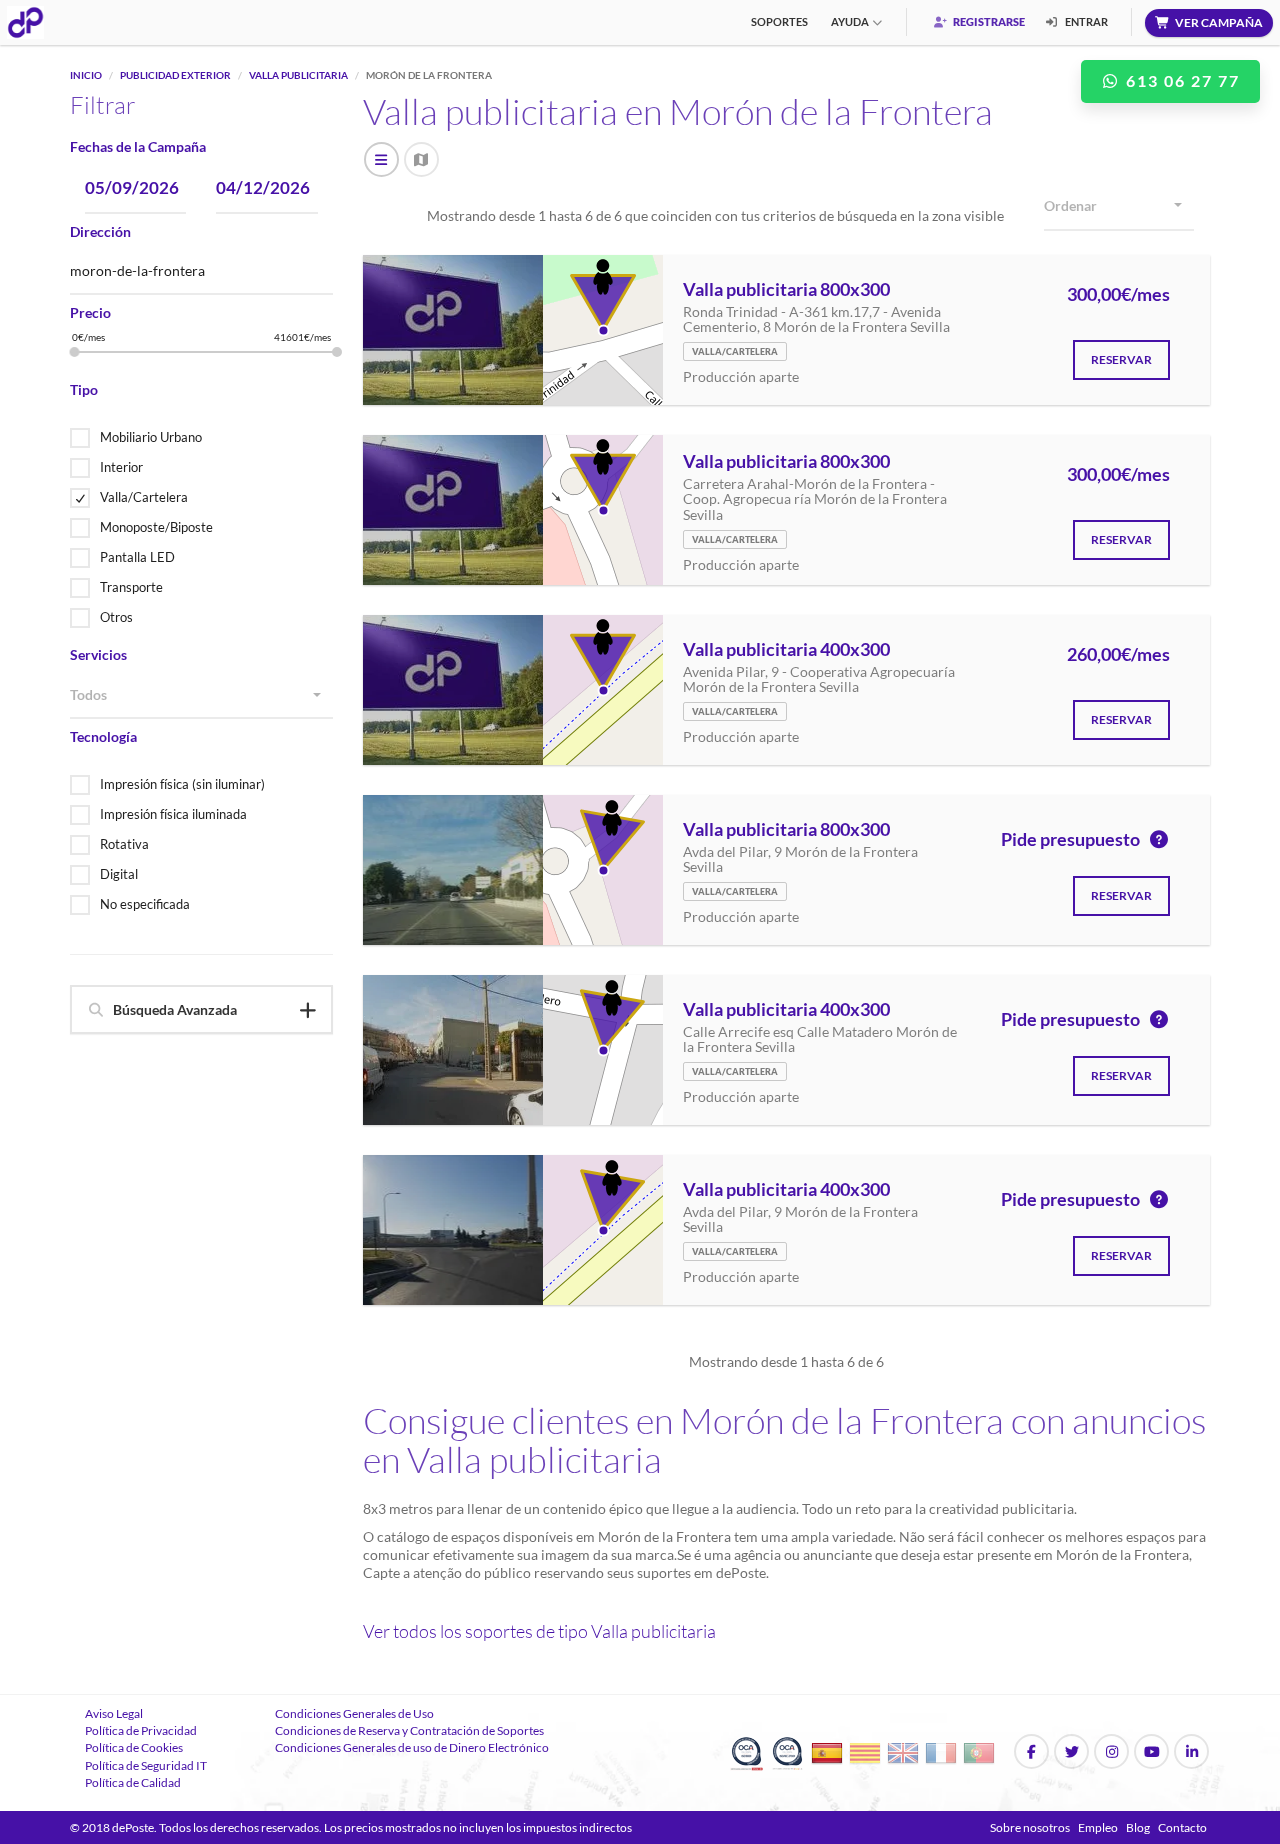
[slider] (75, 352)
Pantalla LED (137, 557)
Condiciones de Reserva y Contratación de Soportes (409, 1730)
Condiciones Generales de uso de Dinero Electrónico (412, 1747)
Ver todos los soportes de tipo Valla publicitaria (539, 1631)
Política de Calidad (133, 1782)
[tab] (201, 1009)
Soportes (779, 21)
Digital (119, 874)
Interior (121, 467)
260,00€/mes (1118, 655)
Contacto (1182, 1827)
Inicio (86, 75)
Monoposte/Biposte (156, 527)
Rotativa (124, 844)
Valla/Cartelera (144, 497)
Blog (1138, 1827)
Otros (116, 617)
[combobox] (201, 696)
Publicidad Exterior (175, 75)
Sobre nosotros (1030, 1827)
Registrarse (988, 21)
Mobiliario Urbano (151, 437)
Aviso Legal (114, 1713)
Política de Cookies (134, 1747)
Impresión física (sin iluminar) (182, 784)
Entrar (1085, 21)
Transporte (131, 587)
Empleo (1098, 1827)
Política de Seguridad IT (146, 1765)
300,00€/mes (1118, 295)
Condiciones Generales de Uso (354, 1713)
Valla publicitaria (298, 75)
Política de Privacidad (141, 1730)
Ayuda (850, 21)
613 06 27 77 (1180, 80)
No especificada (145, 904)
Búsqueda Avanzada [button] (175, 1009)
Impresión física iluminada (173, 814)
